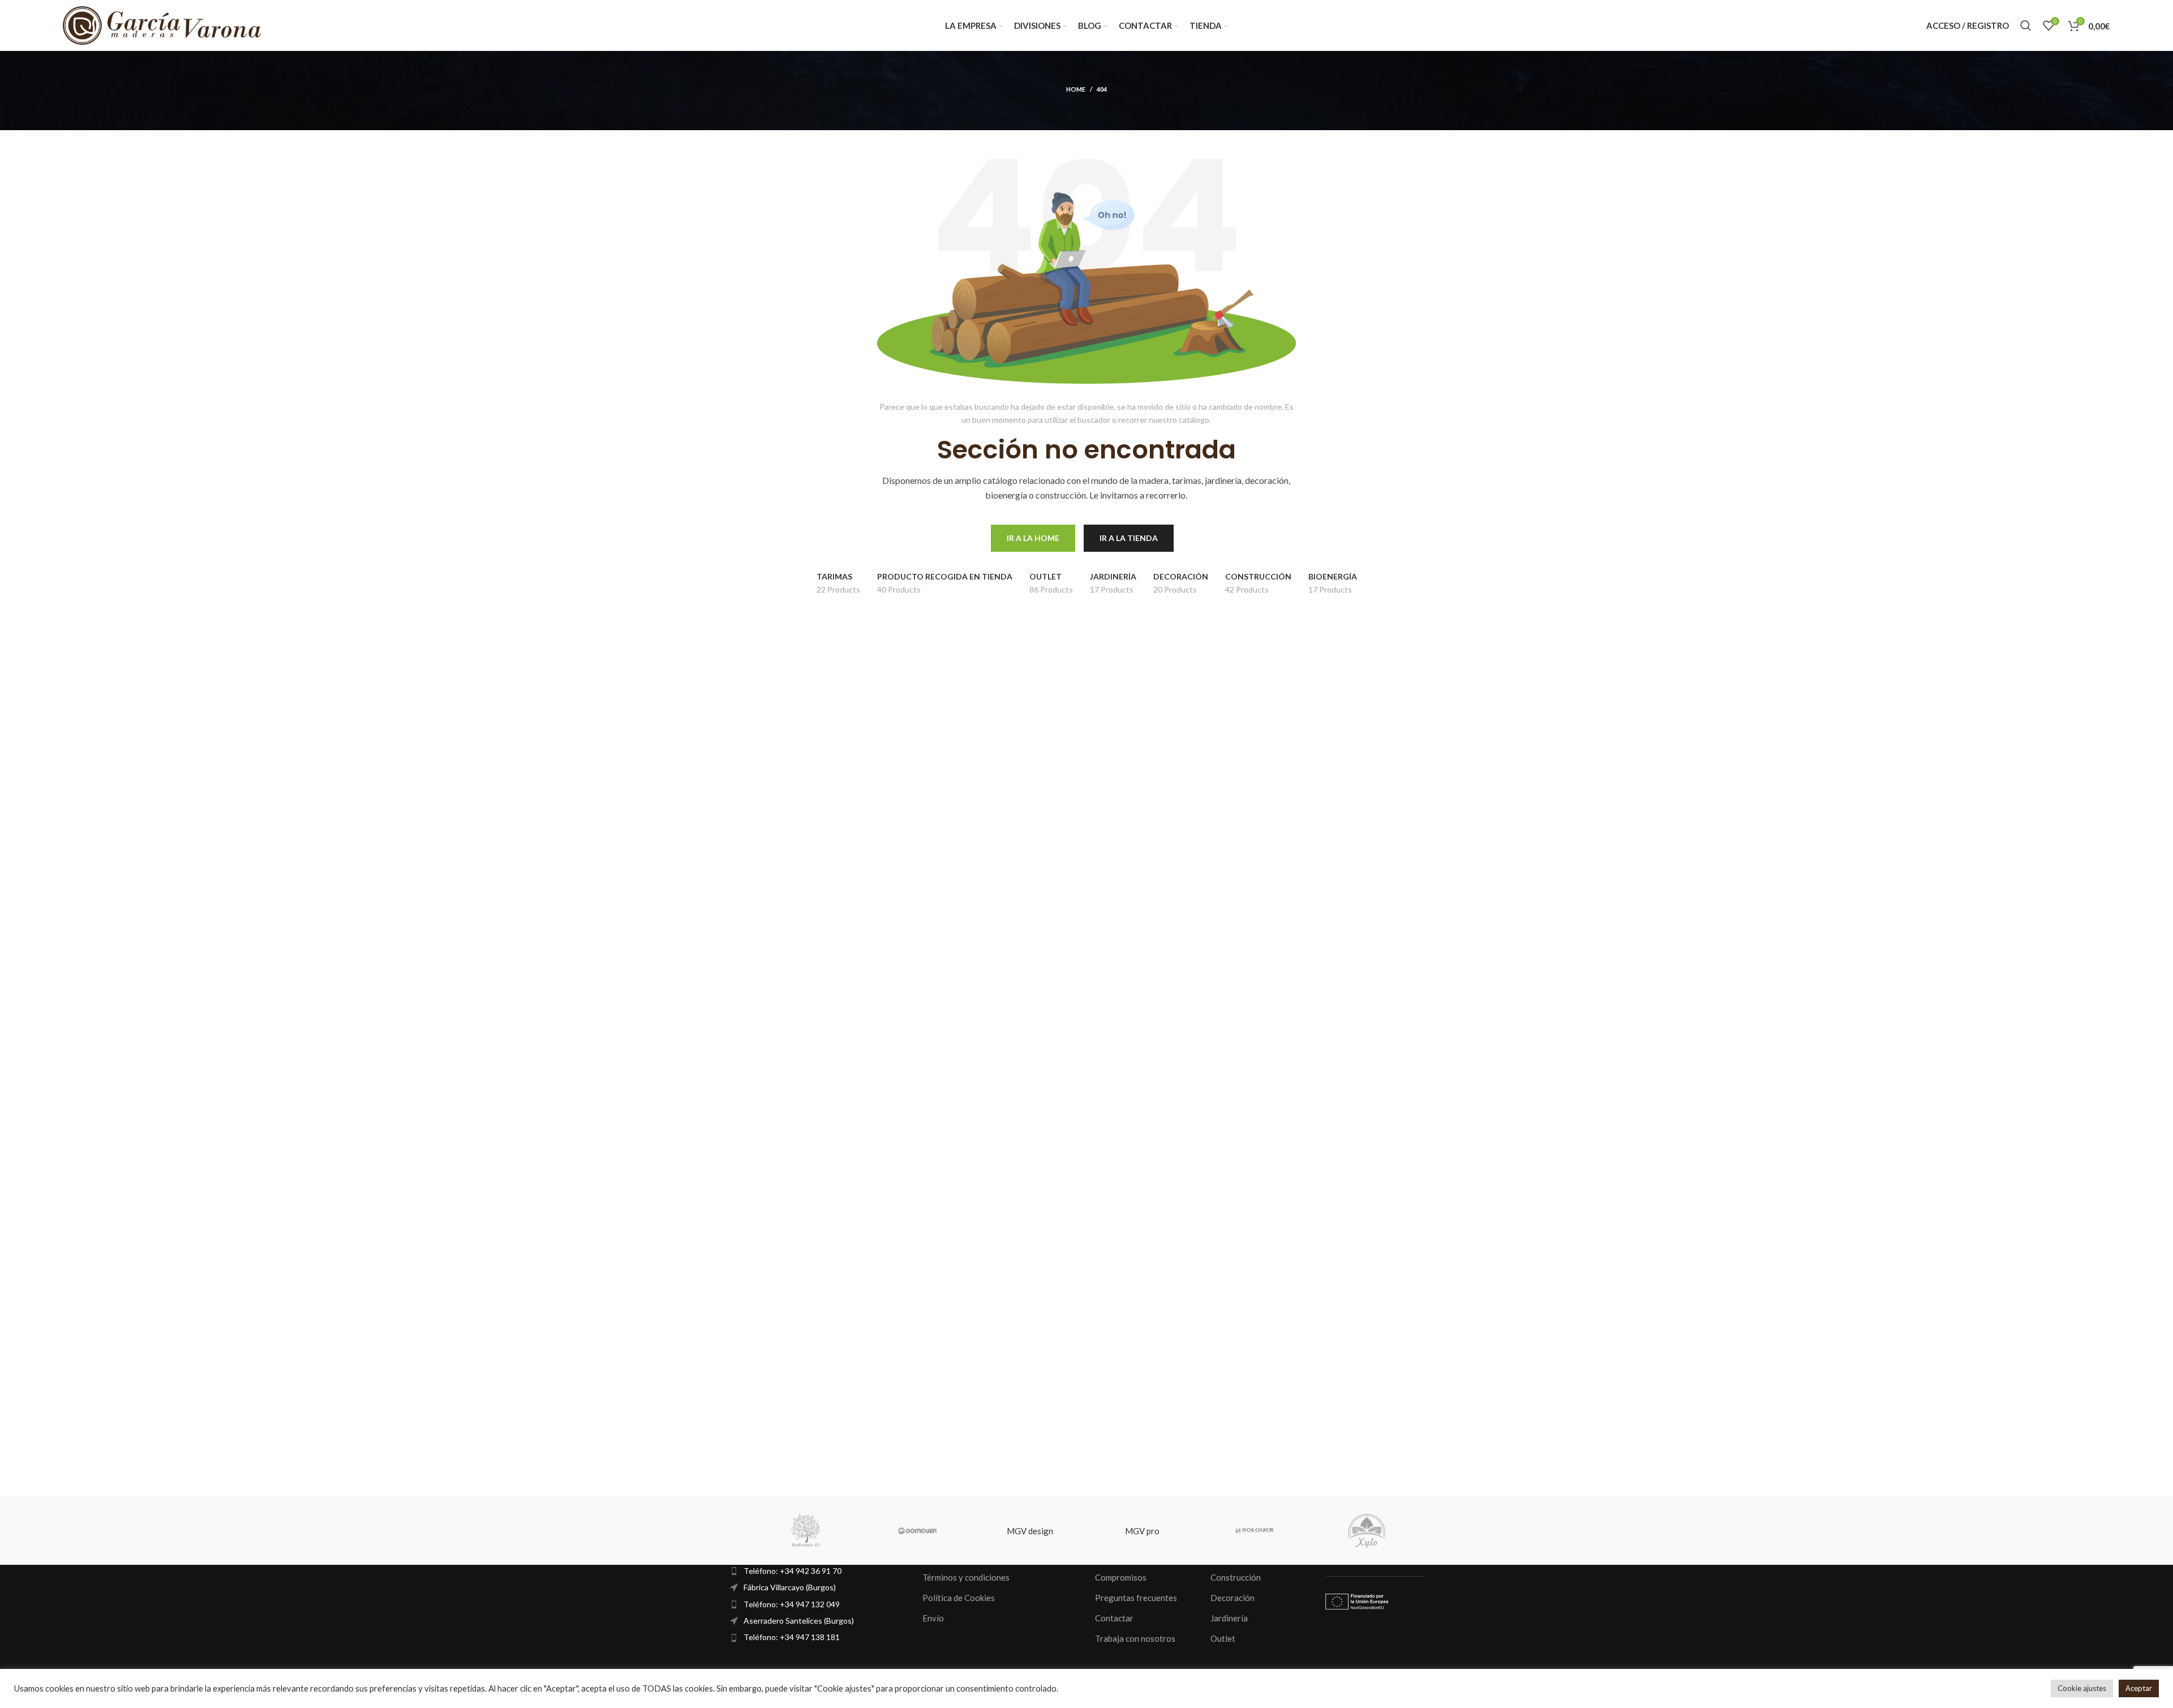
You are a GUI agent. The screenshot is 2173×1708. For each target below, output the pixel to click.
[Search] (2026, 25)
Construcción (1236, 1577)
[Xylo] (1367, 1531)
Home (1076, 89)
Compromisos (1121, 1577)
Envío (933, 1618)
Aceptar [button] (2139, 1688)
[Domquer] (918, 1531)
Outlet (1223, 1638)
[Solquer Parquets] (1255, 1531)
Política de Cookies (959, 1598)
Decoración (1232, 1598)
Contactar (1114, 1618)
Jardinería (1229, 1618)
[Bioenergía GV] (805, 1531)
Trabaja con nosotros (1135, 1638)
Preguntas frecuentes (1136, 1598)
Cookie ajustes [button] (2082, 1688)
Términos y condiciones (966, 1577)
